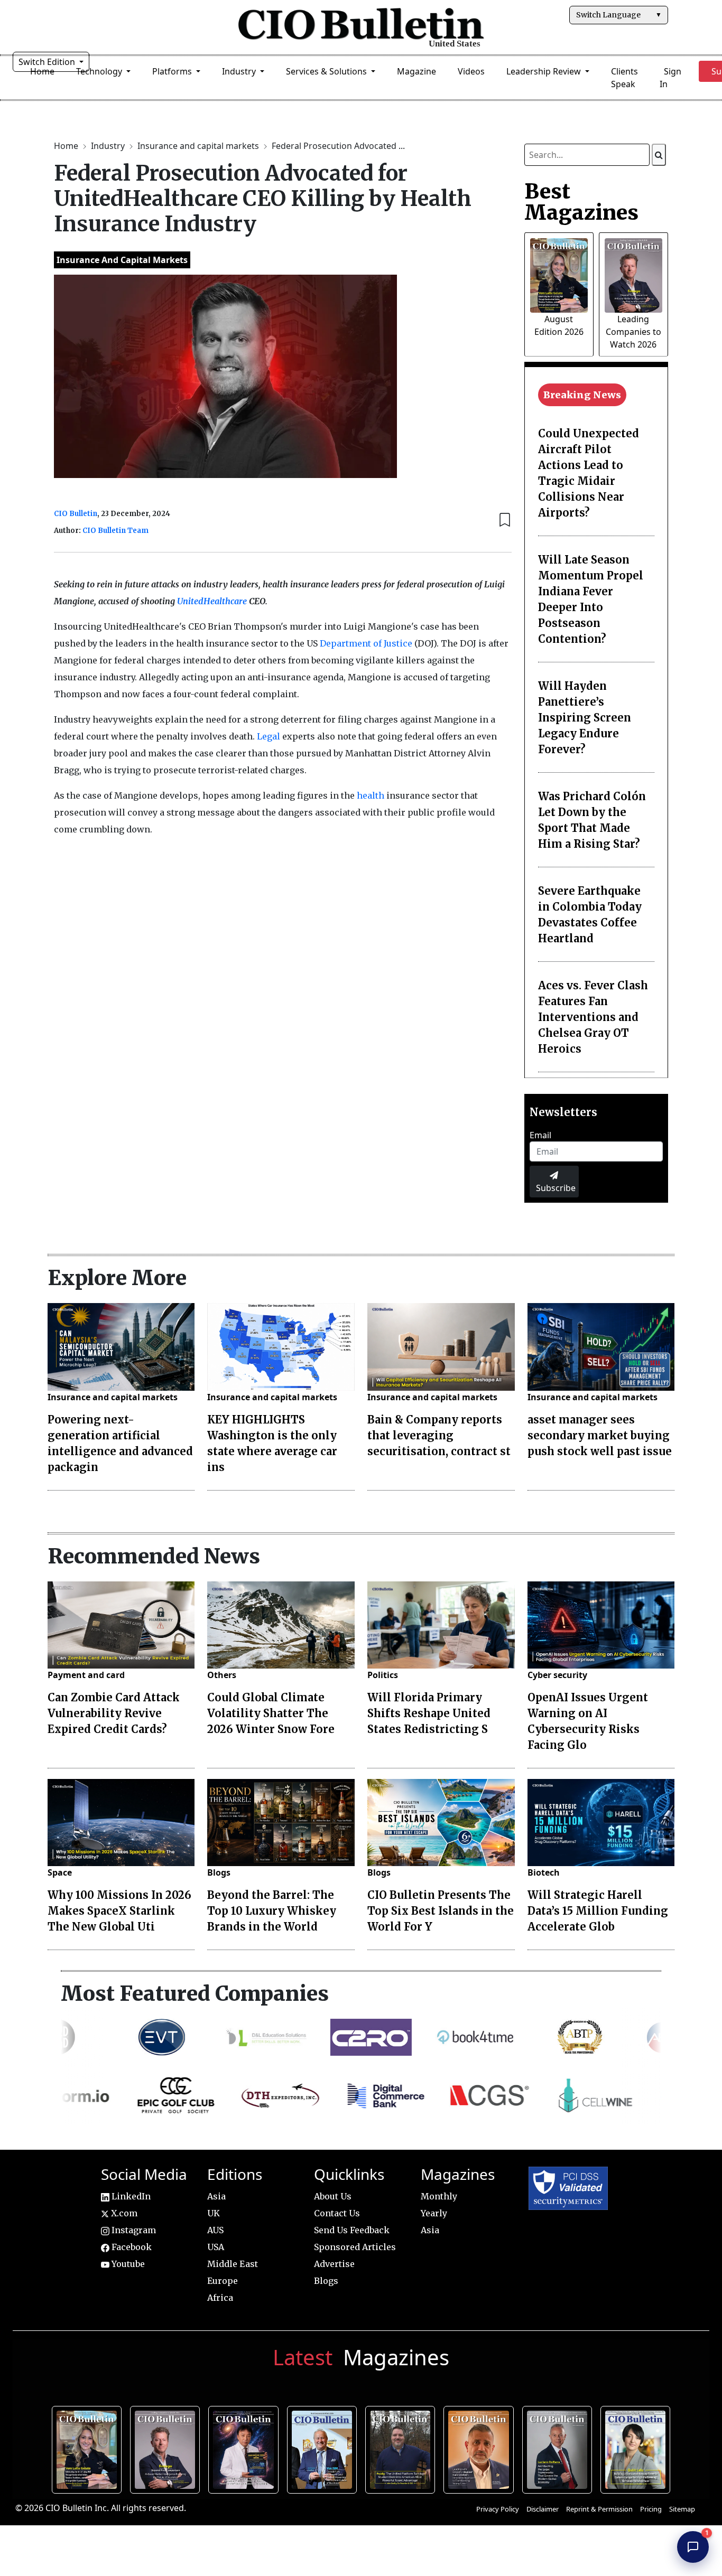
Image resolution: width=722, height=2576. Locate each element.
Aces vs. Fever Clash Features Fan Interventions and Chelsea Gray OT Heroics (593, 1017)
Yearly (434, 2213)
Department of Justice (366, 643)
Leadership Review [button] (545, 71)
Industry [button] (240, 71)
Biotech (544, 1872)
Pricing (651, 2509)
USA (216, 2247)
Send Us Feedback (352, 2230)
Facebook (131, 2247)
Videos (471, 71)
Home (67, 146)
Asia (216, 2196)
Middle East (233, 2264)
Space (60, 1872)
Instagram (133, 2230)
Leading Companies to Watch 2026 (633, 332)
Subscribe (556, 1188)
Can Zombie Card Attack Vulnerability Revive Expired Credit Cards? (114, 1713)
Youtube (127, 2264)
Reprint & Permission (599, 2509)
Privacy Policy (498, 2509)
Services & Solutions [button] (327, 71)
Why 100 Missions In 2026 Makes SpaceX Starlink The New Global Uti (119, 1911)
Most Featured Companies (195, 1993)
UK (214, 2213)
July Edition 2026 (246, 2448)
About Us (333, 2196)
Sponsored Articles (355, 2247)
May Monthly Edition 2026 (481, 2448)
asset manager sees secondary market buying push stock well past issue (600, 1435)
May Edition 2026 (559, 2448)
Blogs (219, 1872)
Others (222, 1675)
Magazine (416, 71)
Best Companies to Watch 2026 (324, 2448)
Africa (220, 2298)
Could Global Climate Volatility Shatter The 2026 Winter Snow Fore (271, 1713)
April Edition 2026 (638, 2448)
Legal (269, 736)
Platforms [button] (173, 71)
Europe (223, 2281)
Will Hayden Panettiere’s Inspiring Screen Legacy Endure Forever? (585, 718)
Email (540, 1135)
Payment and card (86, 1675)
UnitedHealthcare (213, 601)
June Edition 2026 (402, 2448)
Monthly (439, 2196)
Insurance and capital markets (199, 146)
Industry (109, 146)
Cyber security (557, 1675)
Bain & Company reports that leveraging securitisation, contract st (439, 1435)
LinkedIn (130, 2196)
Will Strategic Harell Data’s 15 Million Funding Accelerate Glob (598, 1911)
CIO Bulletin (76, 514)
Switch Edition (48, 62)
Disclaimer (543, 2509)
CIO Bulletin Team (115, 531)
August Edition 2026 (89, 2448)
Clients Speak (624, 78)
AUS (215, 2230)
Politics (383, 1675)
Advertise (334, 2264)
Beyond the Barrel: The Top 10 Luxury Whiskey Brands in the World (272, 1911)
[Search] (659, 155)
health (371, 795)
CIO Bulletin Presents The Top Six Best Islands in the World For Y (441, 1911)
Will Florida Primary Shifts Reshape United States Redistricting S (429, 1713)
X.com (123, 2213)
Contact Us (337, 2213)
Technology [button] (100, 71)
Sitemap (682, 2509)
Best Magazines (581, 202)
